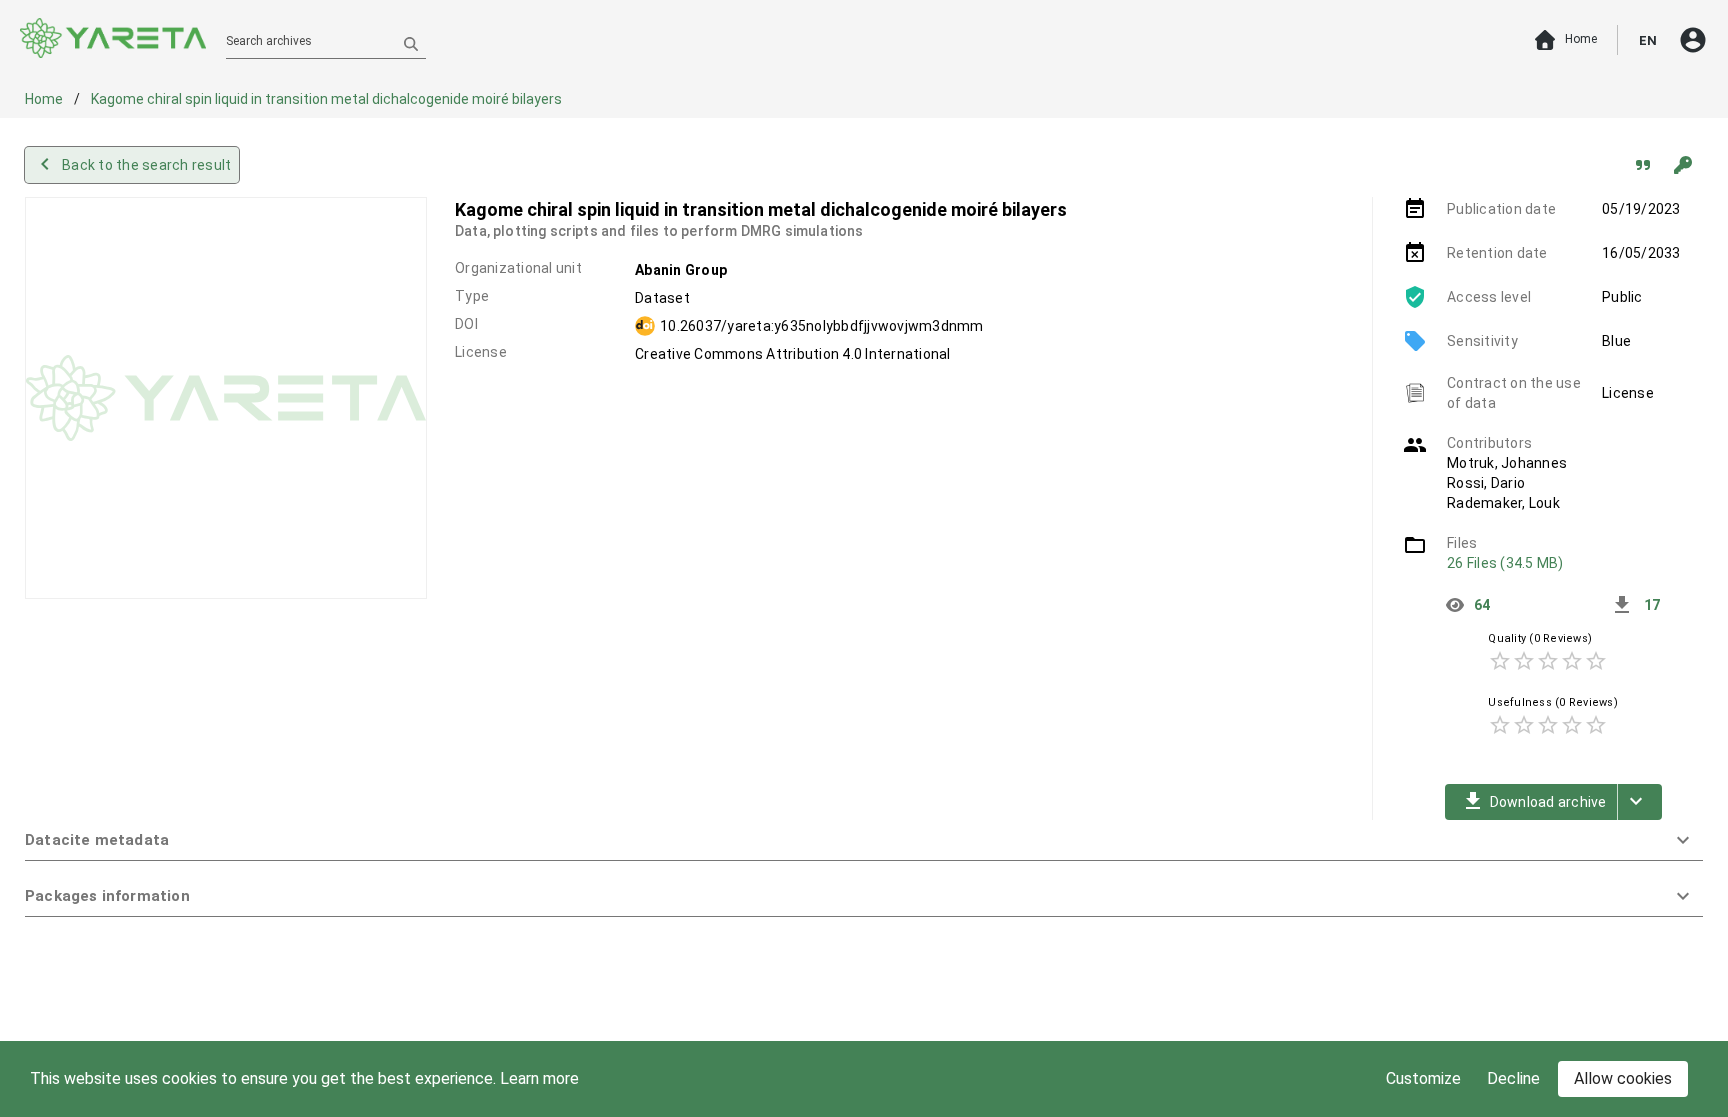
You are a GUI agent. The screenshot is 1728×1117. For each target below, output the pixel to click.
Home (45, 99)
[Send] (411, 43)
